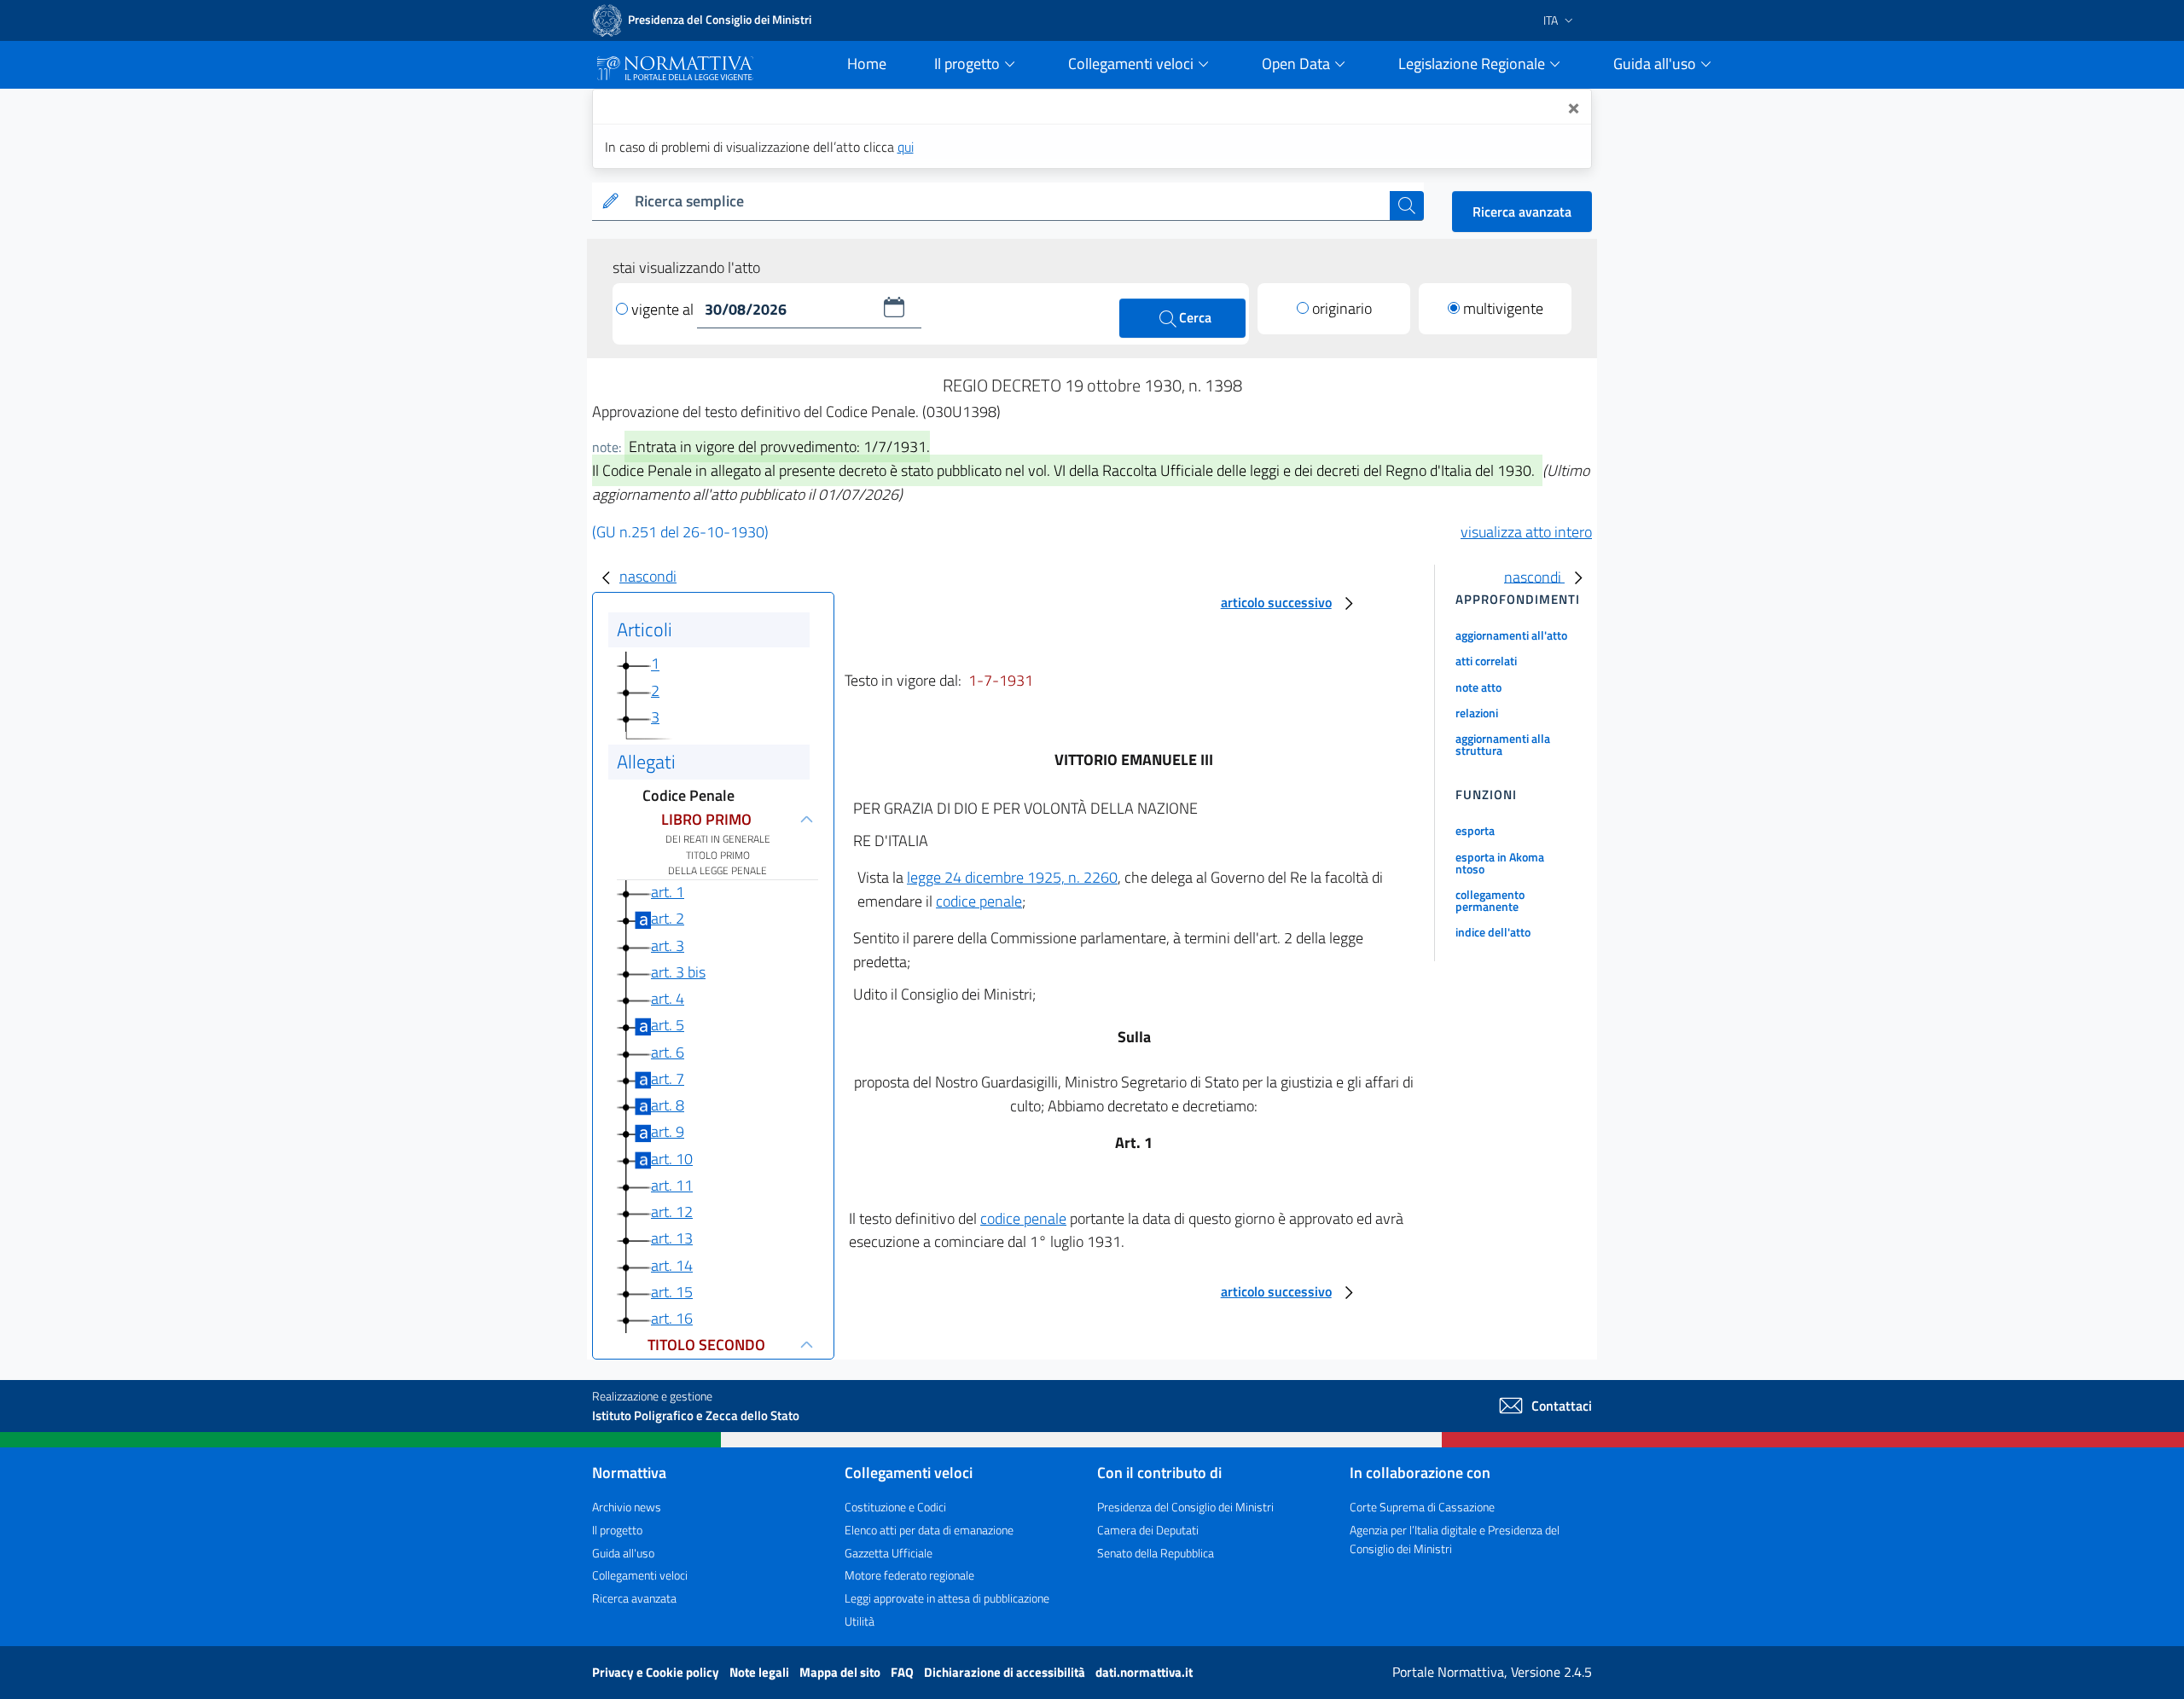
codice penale (979, 901)
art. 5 (668, 1025)
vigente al (664, 309)
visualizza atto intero (1526, 532)
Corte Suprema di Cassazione (1422, 1507)
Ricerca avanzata (1522, 212)
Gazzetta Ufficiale (889, 1553)
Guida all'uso (623, 1553)
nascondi (648, 576)
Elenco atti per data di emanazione (929, 1530)
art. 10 (672, 1159)
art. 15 (672, 1292)
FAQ (903, 1672)
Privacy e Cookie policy (657, 1672)
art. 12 (672, 1212)
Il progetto (617, 1530)
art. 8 (668, 1105)
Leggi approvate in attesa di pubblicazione (947, 1598)
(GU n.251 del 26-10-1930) (680, 532)
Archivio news (627, 1507)
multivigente (1503, 308)
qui (906, 147)
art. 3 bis (678, 972)
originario (1342, 308)
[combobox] (1009, 202)
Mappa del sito (841, 1672)
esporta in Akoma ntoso (1500, 863)
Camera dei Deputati (1148, 1530)
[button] (894, 307)
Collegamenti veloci (640, 1575)
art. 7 (668, 1079)
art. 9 (668, 1131)
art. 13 (672, 1238)
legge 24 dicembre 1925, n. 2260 (1012, 877)
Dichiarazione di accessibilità (1006, 1672)
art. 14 (672, 1265)
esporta (1475, 830)
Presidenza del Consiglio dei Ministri (1185, 1507)
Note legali (761, 1672)
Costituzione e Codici (895, 1507)
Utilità (860, 1621)
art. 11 (672, 1185)
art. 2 (668, 918)
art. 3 (668, 945)
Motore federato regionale (909, 1575)
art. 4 (668, 998)
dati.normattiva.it (1144, 1672)
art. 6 (668, 1052)
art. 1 (668, 892)
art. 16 (672, 1318)
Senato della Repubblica (1156, 1553)
